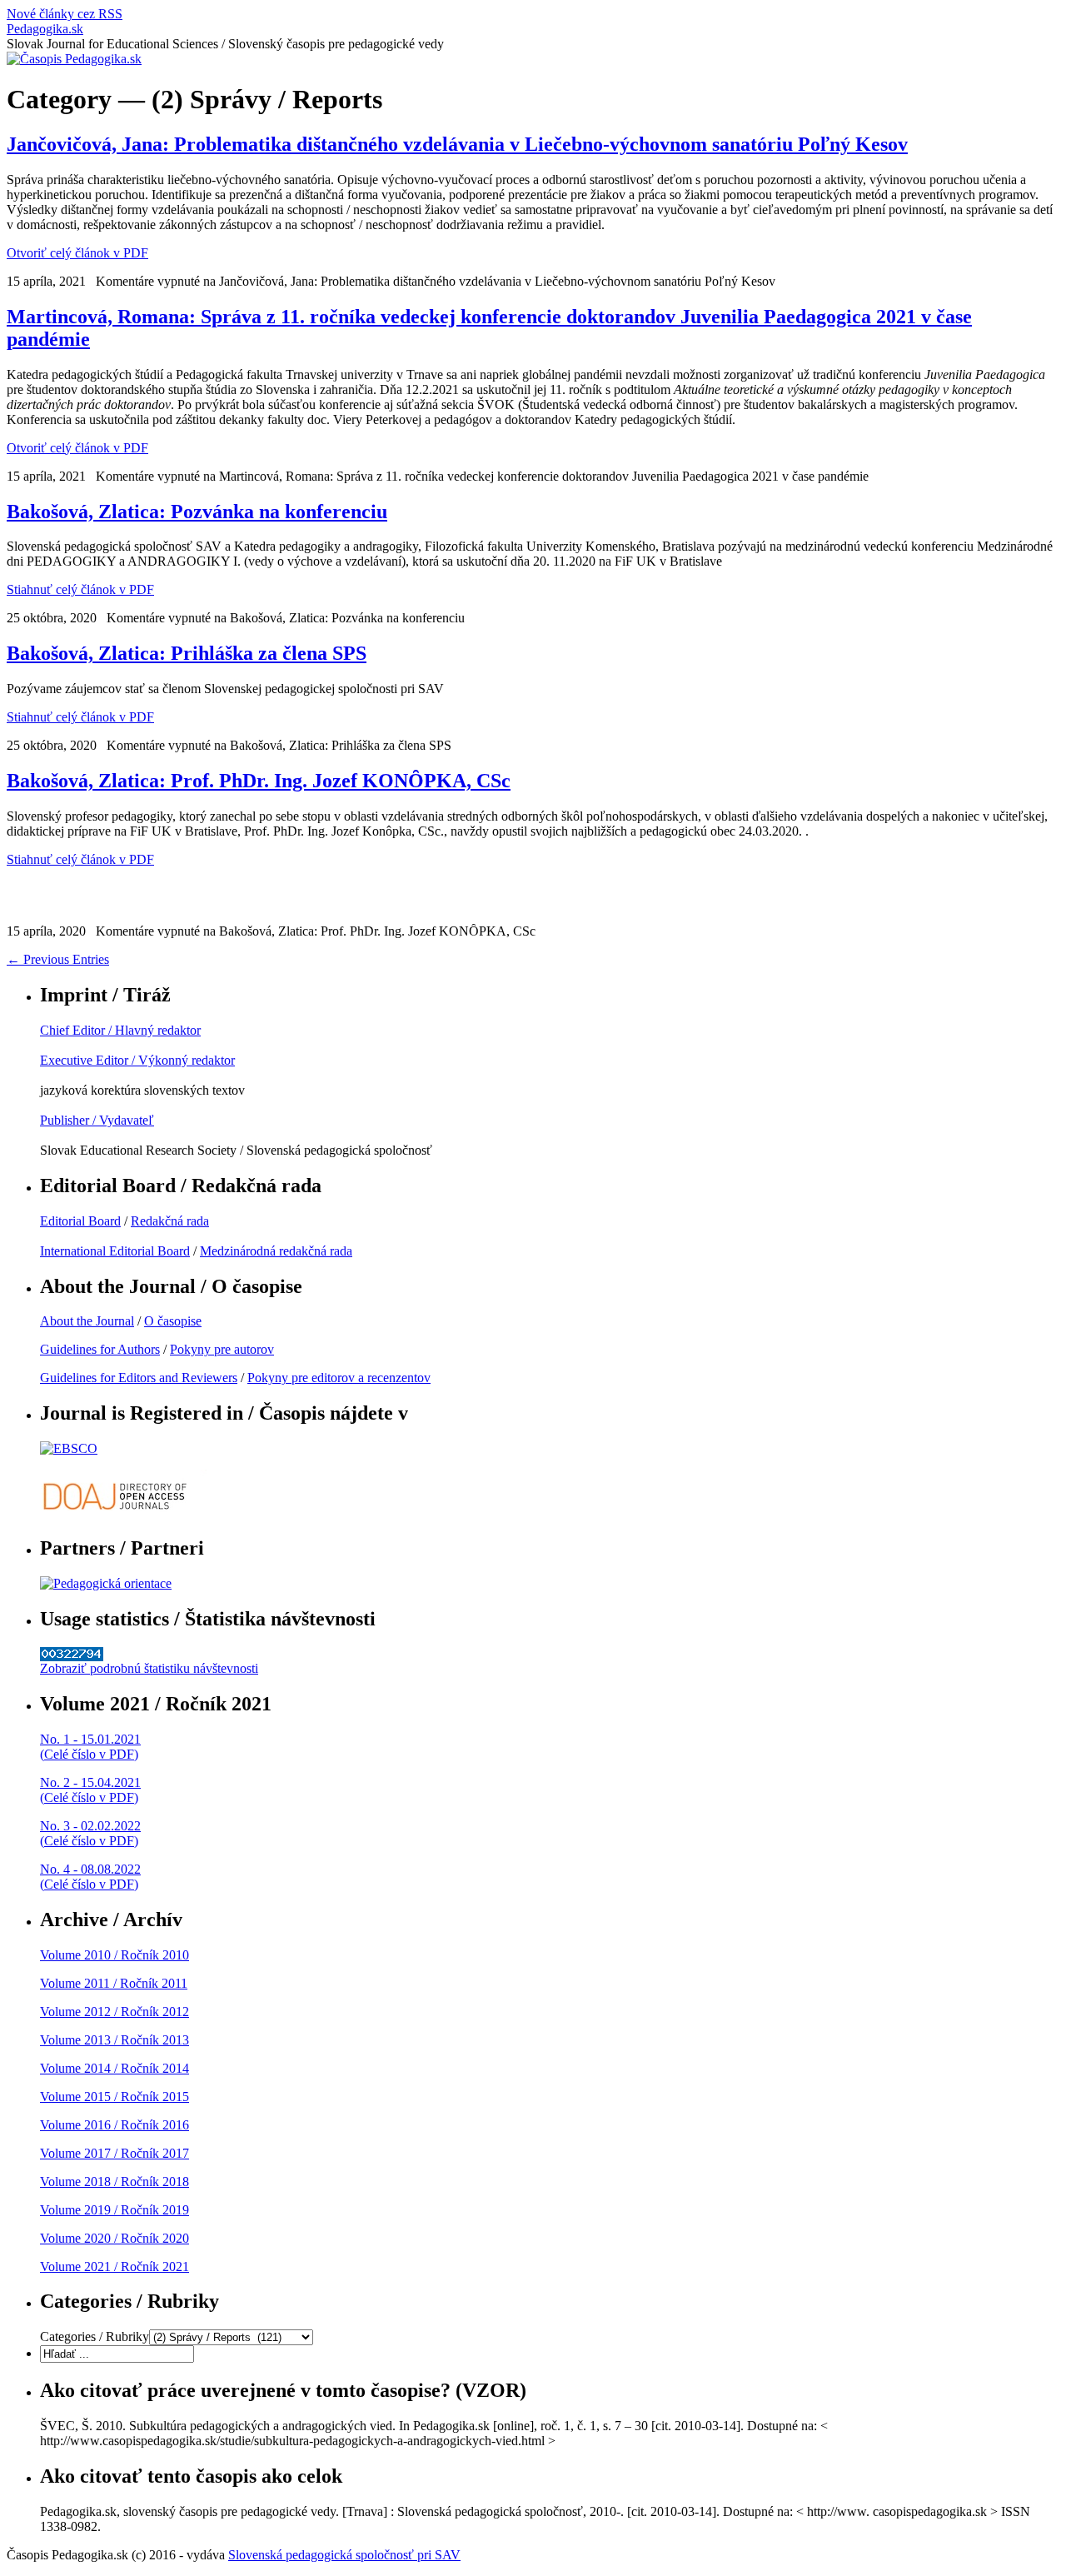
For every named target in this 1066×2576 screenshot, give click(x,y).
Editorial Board (80, 1221)
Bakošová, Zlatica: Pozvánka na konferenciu (197, 512)
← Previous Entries (58, 959)
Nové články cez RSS (65, 14)
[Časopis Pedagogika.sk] (74, 59)
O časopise (173, 1321)
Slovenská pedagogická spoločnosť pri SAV (344, 2555)
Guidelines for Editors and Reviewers (139, 1378)
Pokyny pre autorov (222, 1349)
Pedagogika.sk (45, 29)
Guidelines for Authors (100, 1349)
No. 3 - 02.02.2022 (90, 1826)
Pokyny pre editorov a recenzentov (339, 1378)
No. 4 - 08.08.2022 (90, 1869)
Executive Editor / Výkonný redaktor (137, 1060)
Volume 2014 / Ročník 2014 (115, 2068)
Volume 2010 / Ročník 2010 (115, 1955)
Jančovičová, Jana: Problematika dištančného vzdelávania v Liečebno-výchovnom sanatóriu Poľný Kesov (457, 144)
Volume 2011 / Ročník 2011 (114, 1983)
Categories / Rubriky (95, 2336)
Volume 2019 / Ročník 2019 (115, 2210)
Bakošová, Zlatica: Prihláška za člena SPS (187, 653)
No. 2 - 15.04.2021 (90, 1782)
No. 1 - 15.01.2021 (90, 1739)
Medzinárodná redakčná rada (276, 1251)
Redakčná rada (170, 1221)
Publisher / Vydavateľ (97, 1120)
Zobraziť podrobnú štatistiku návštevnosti (149, 1668)
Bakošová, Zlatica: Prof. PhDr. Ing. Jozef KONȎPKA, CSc (259, 781)
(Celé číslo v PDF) (89, 1754)
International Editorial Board (115, 1251)
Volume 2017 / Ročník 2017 (115, 2153)
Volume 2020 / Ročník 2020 (115, 2238)
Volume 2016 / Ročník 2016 (115, 2125)
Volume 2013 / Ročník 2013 (115, 2040)
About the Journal (87, 1321)
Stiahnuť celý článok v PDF (80, 589)
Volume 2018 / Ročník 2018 (115, 2182)
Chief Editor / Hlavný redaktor (120, 1030)
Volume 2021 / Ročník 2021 (115, 2266)
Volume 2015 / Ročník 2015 (115, 2097)
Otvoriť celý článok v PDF (77, 253)
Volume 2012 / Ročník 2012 (115, 2012)
